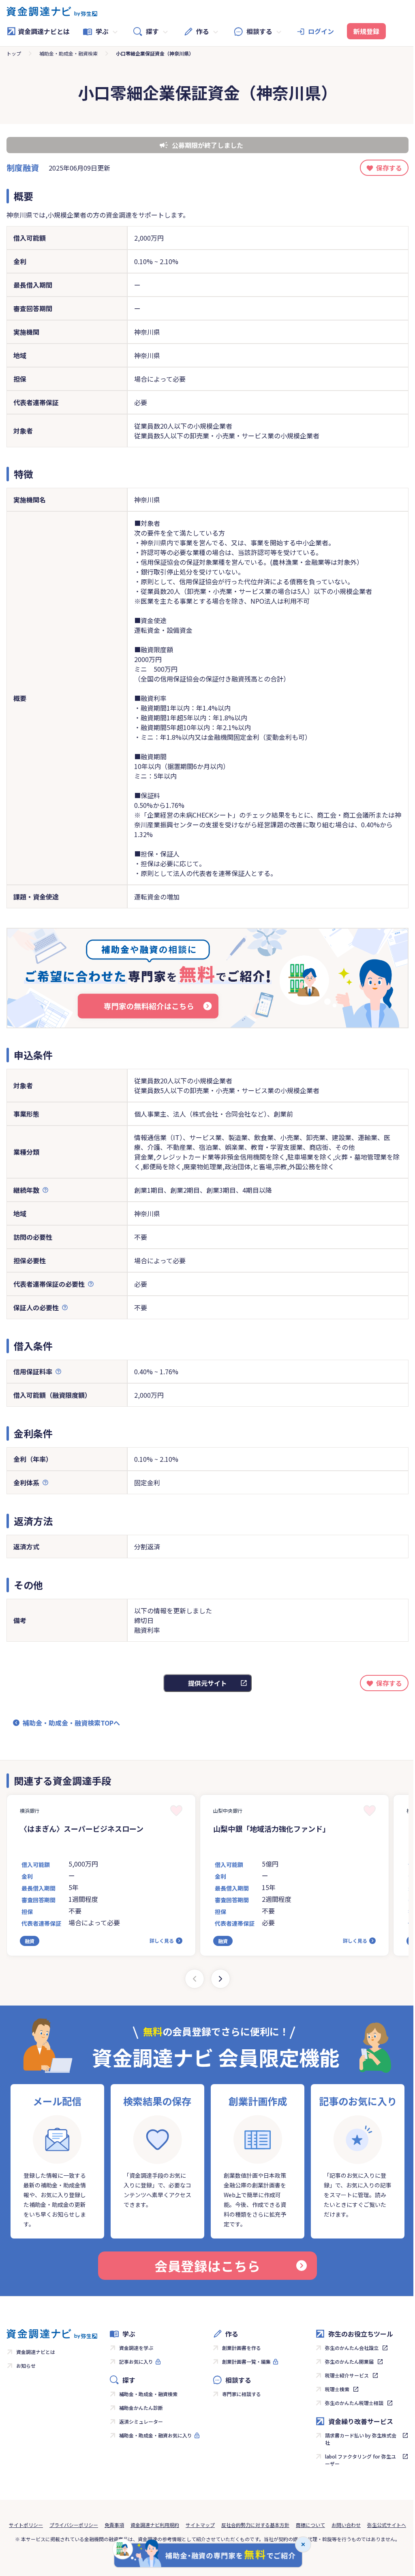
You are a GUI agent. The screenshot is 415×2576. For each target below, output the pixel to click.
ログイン (321, 31)
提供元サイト (207, 1683)
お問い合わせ (346, 2525)
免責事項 (114, 2525)
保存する (389, 168)
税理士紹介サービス (347, 2375)
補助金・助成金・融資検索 (68, 53)
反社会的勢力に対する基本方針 (255, 2525)
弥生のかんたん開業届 (349, 2361)
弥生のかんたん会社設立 (352, 2348)
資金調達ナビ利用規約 (155, 2525)
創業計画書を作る (242, 2348)
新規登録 (366, 31)
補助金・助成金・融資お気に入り (156, 2435)
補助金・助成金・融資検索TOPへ (71, 1723)
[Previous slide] (195, 1979)
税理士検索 (337, 2389)
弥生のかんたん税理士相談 (354, 2403)
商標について (310, 2525)
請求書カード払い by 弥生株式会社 (361, 2439)
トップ (14, 53)
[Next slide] (220, 1979)
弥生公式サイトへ (387, 2525)
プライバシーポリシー (74, 2525)
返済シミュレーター (141, 2421)
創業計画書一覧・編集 (246, 2361)
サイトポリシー (26, 2525)
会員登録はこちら (207, 2266)
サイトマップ (200, 2525)
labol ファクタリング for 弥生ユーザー (360, 2460)
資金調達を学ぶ (136, 2348)
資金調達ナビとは (44, 31)
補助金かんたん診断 (141, 2408)
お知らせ (26, 2366)
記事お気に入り (136, 2361)
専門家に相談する (242, 2394)
